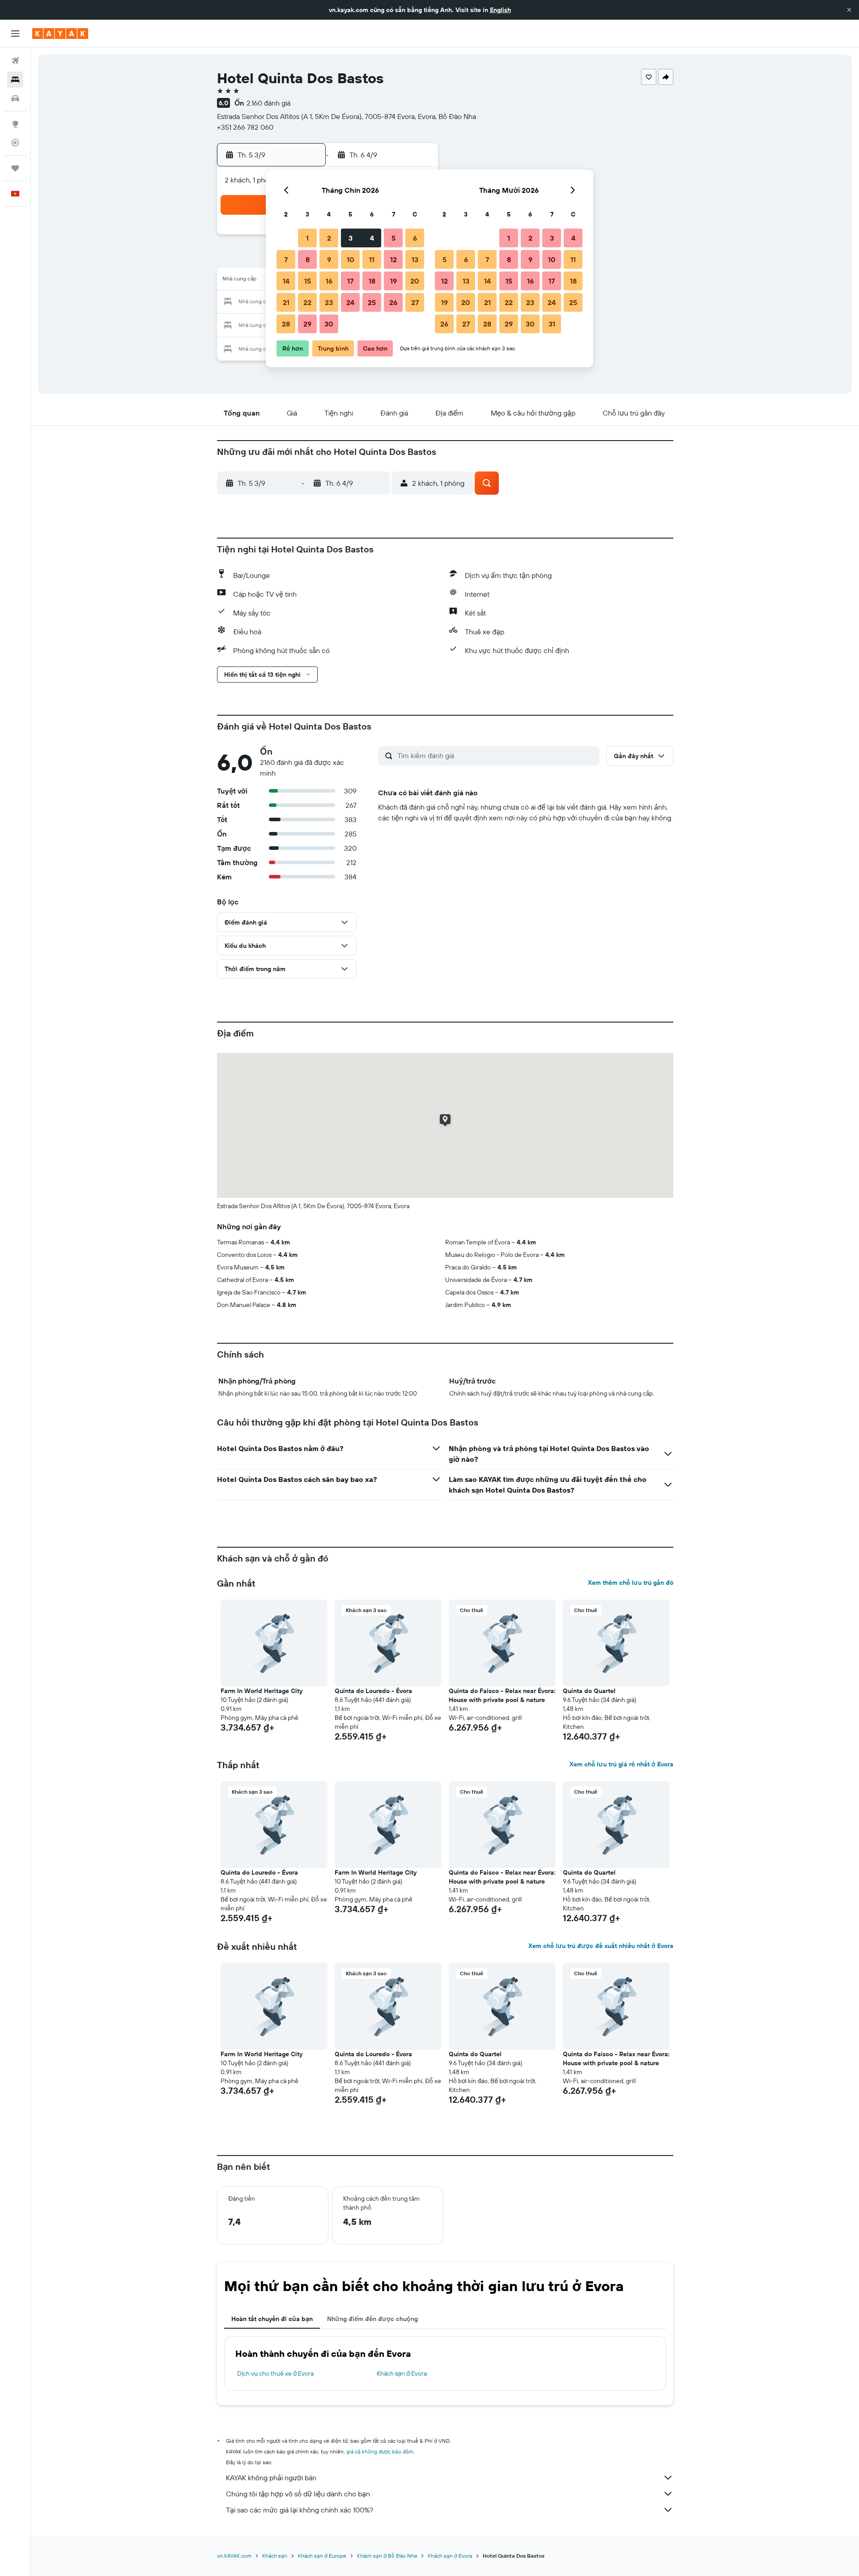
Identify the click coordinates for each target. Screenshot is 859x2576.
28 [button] (286, 324)
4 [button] (372, 238)
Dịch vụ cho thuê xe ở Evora (275, 2373)
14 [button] (286, 281)
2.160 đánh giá (268, 103)
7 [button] (286, 259)
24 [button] (350, 302)
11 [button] (372, 259)
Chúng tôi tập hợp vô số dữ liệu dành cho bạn (298, 2494)
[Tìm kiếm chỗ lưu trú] (15, 80)
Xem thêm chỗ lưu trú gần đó (631, 1583)
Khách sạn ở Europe (322, 2556)
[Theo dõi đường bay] (15, 143)
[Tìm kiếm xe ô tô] (15, 98)
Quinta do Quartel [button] (589, 1691)
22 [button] (307, 302)
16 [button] (329, 281)
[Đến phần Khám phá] (15, 124)
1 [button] (307, 238)
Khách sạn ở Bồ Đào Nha (387, 2556)
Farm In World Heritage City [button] (262, 1691)
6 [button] (415, 238)
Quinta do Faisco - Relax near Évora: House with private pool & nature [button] (502, 1695)
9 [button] (329, 259)
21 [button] (286, 302)
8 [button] (308, 259)
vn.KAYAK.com (234, 2556)
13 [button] (415, 259)
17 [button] (350, 281)
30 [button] (329, 324)
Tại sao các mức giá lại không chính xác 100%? (300, 2510)
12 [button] (393, 259)
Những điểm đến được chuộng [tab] (372, 2319)
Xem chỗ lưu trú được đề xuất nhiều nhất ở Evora (601, 1946)
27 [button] (415, 302)
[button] (849, 10)
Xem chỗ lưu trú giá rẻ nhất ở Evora (621, 1764)
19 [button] (393, 281)
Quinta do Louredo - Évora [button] (373, 1691)
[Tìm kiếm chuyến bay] (15, 61)
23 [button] (329, 302)
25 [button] (372, 302)
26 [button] (393, 302)
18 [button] (372, 281)
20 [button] (415, 281)
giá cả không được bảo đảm (380, 2451)
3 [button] (351, 238)
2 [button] (329, 238)
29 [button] (307, 324)
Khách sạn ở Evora (402, 2373)
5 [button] (393, 238)
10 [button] (351, 259)
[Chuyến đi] (15, 168)
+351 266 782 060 (245, 127)
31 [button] (552, 324)
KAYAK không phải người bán (271, 2478)
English (500, 10)
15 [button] (308, 281)
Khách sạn (275, 2556)
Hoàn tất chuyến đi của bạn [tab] (272, 2319)
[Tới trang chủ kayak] (60, 34)
